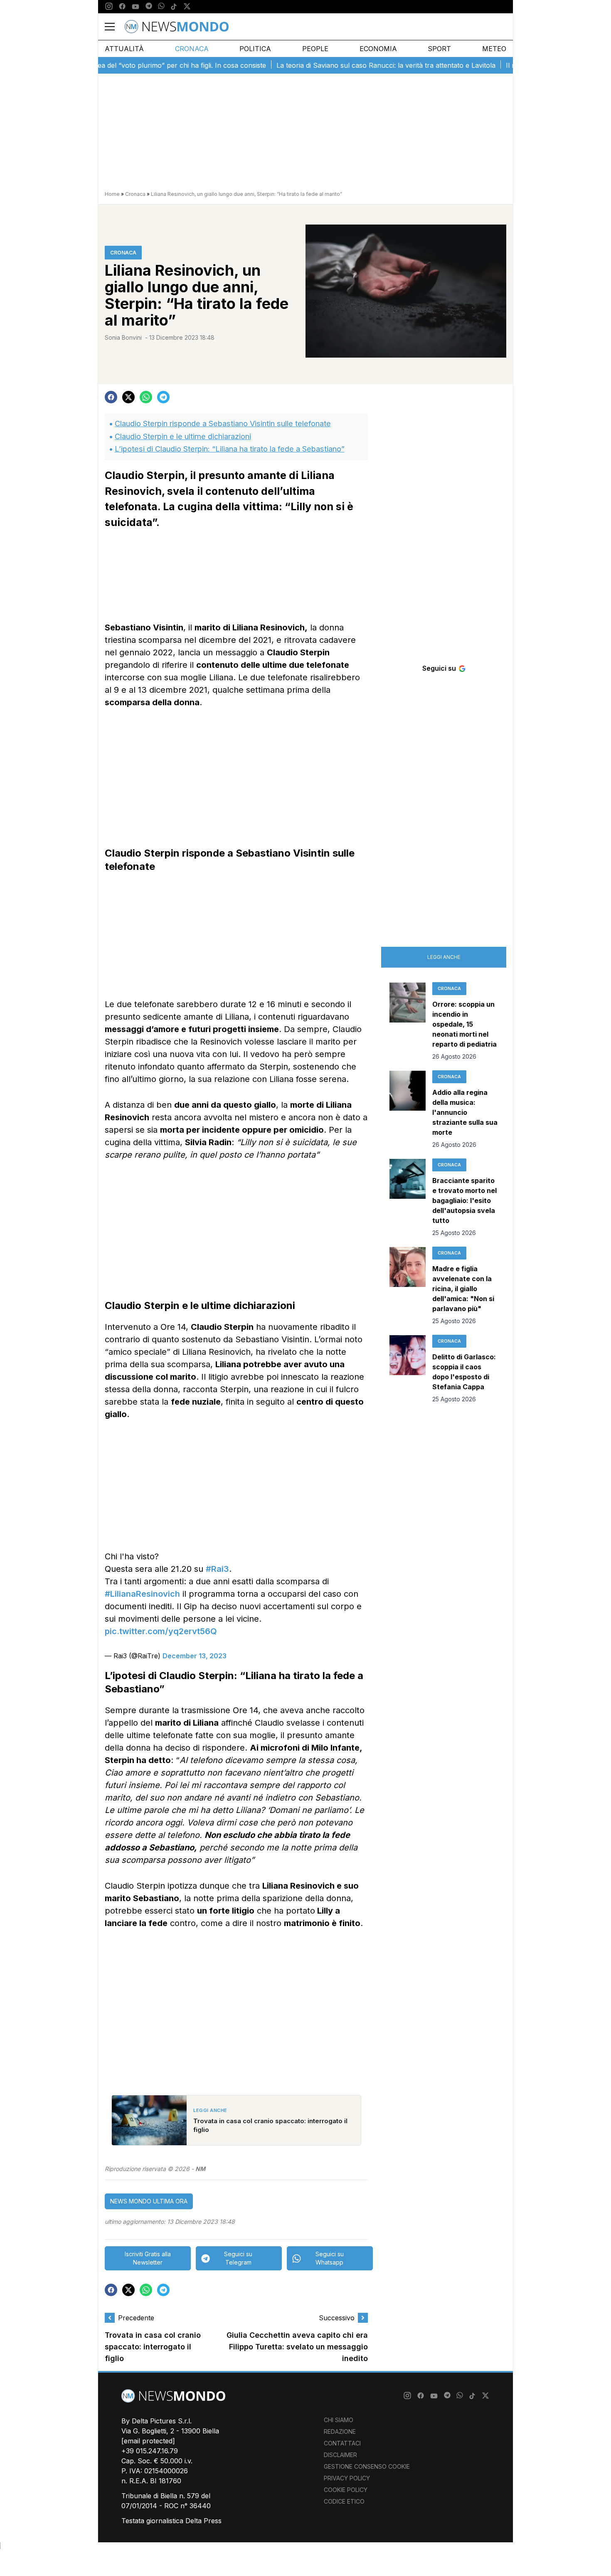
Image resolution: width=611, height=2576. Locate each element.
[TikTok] (174, 7)
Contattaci (342, 2443)
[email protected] (148, 2441)
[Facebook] (122, 7)
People (315, 49)
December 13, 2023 (195, 1656)
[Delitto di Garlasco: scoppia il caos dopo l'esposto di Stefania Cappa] (408, 1369)
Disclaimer (340, 2455)
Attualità (124, 49)
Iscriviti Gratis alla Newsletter (148, 2258)
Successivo (337, 2318)
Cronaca (192, 49)
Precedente (136, 2318)
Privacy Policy (347, 2478)
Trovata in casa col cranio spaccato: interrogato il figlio (153, 2347)
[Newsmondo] (177, 27)
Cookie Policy (346, 2490)
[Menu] (115, 27)
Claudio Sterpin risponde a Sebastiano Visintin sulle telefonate (223, 424)
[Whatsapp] (161, 7)
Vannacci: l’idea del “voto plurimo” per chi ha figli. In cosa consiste (127, 65)
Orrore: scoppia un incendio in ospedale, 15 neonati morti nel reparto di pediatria (464, 1024)
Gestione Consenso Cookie (367, 2466)
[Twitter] (187, 7)
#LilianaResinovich (142, 1594)
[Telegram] (149, 7)
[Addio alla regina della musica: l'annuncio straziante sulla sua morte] (408, 1110)
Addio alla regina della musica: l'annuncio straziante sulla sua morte (465, 1112)
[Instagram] (109, 7)
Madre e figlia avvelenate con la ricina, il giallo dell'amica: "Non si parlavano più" (463, 1289)
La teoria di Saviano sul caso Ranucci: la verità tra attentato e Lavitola (351, 65)
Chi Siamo (339, 2420)
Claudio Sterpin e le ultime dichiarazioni (183, 436)
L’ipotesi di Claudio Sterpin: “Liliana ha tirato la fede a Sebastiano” (230, 449)
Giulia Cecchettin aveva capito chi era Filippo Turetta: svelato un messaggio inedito (297, 2347)
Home (112, 194)
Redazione (340, 2432)
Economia (378, 49)
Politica (255, 49)
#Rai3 (217, 1569)
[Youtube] (136, 7)
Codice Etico (344, 2501)
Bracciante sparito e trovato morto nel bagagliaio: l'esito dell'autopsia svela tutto (464, 1200)
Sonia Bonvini (123, 337)
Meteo (494, 49)
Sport (439, 49)
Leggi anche (444, 957)
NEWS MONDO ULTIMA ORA (149, 2201)
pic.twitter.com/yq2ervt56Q (161, 1631)
